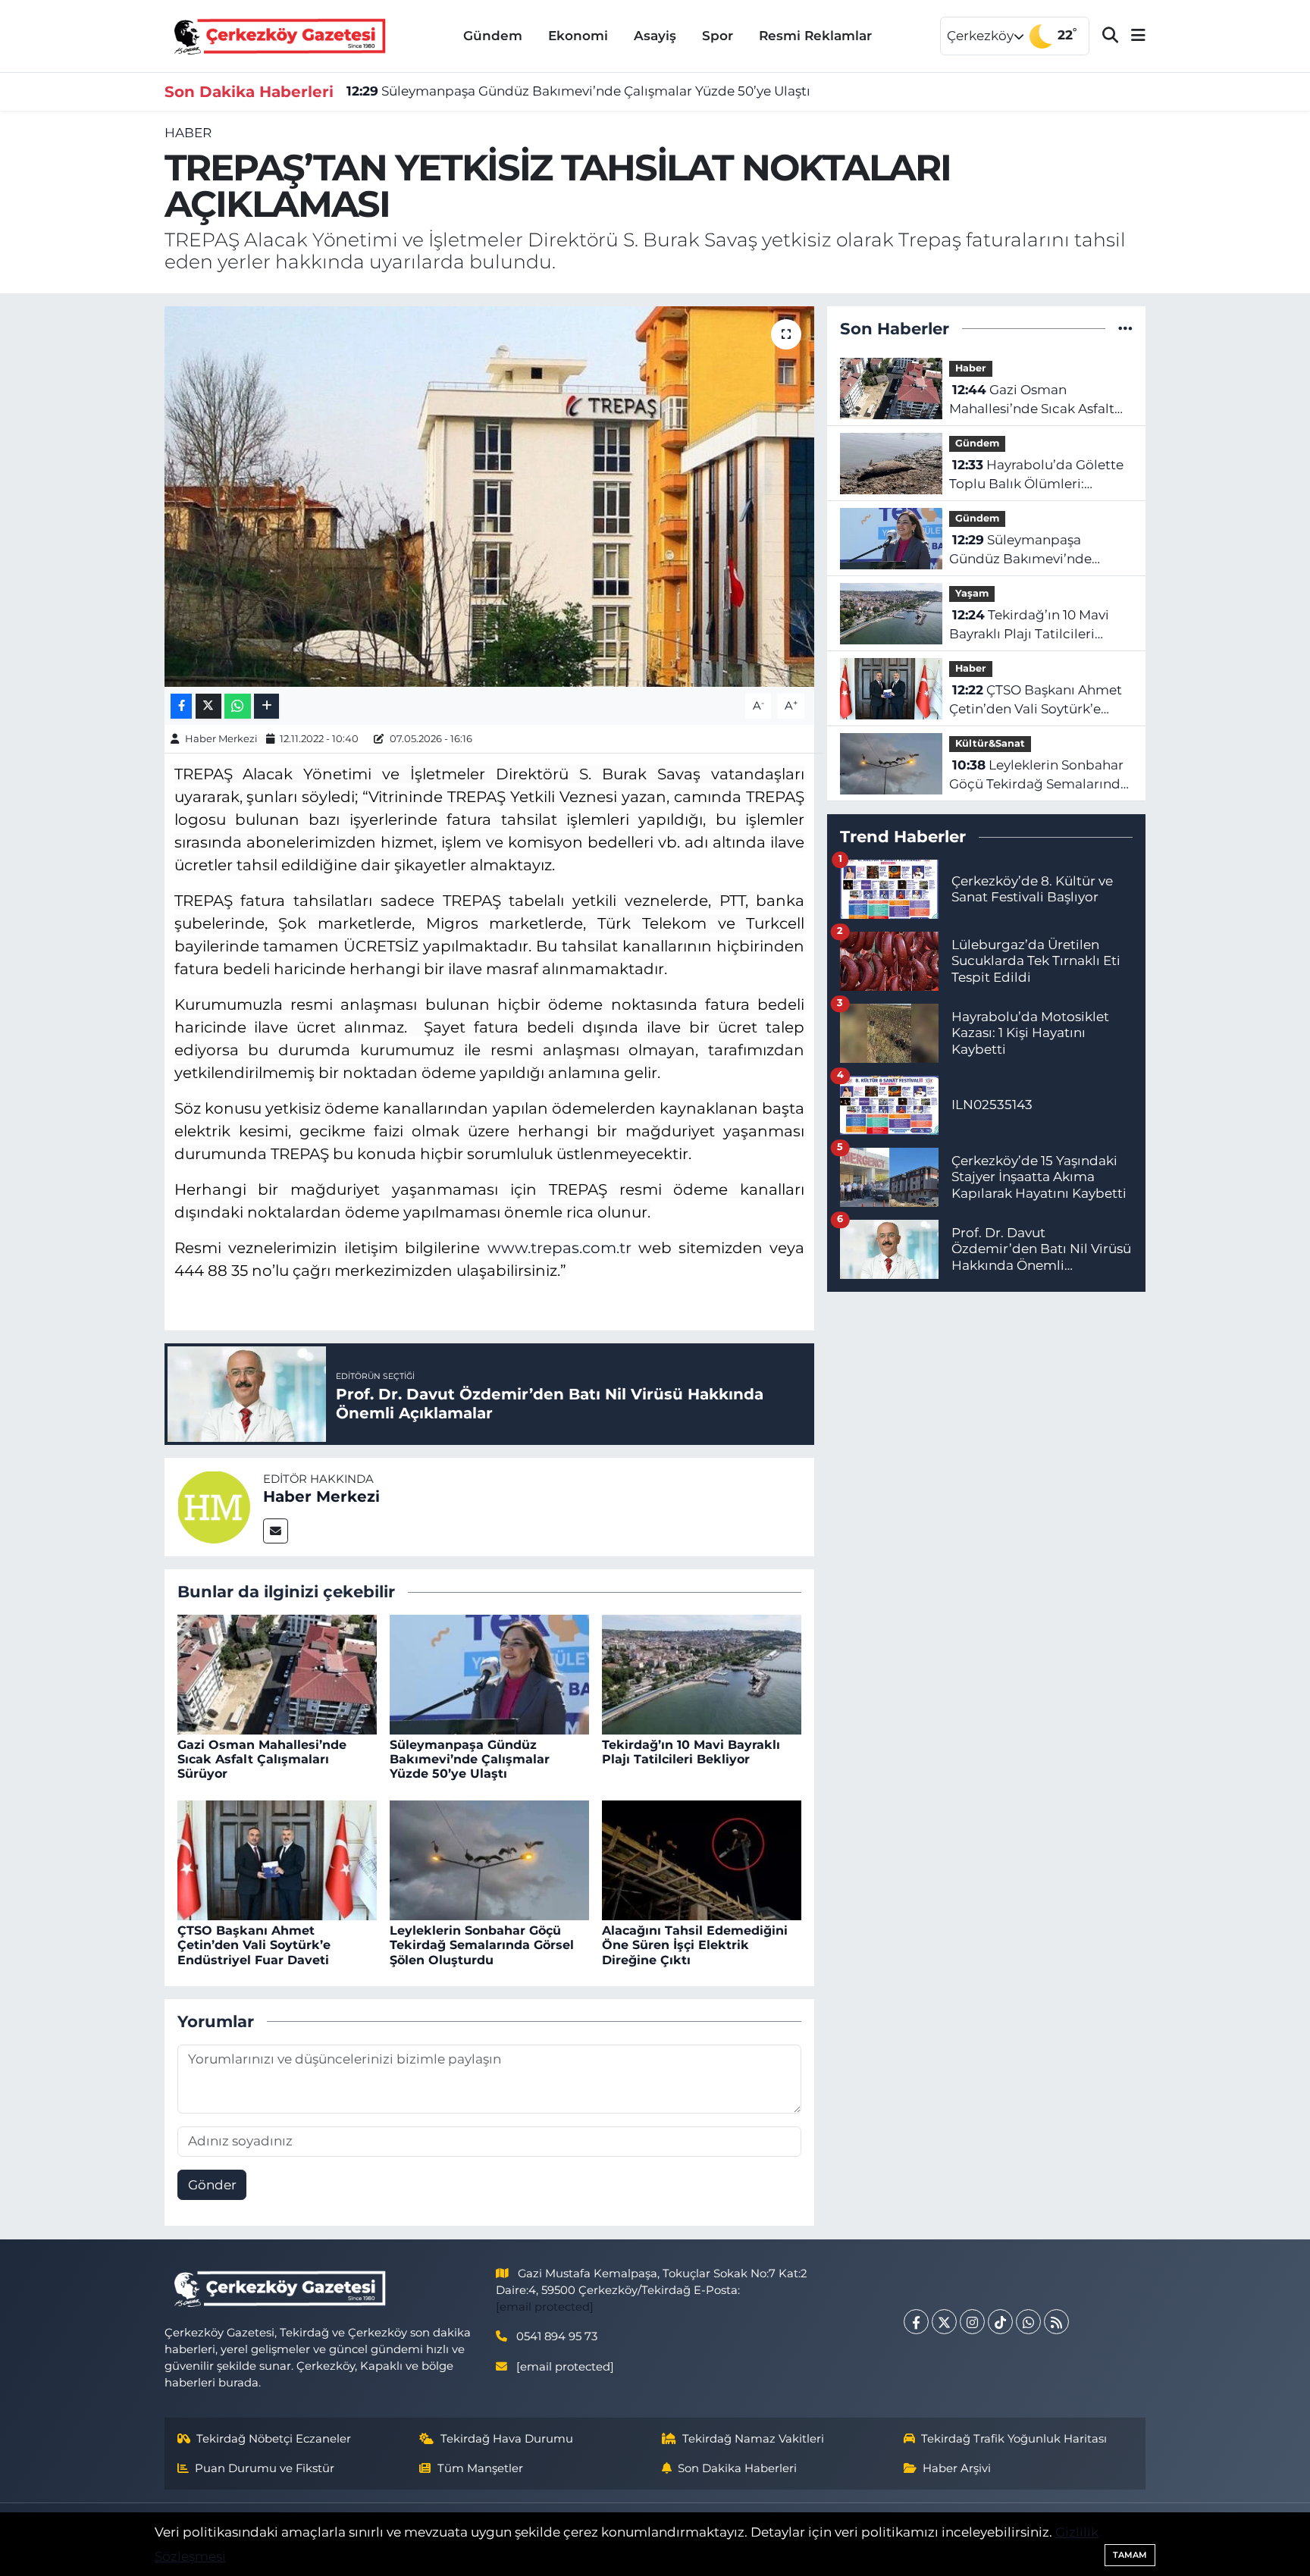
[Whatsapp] (1028, 2322)
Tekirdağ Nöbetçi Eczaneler (274, 2439)
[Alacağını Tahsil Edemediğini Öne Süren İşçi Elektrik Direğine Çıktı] (702, 1859)
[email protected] (545, 2307)
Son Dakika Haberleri (737, 2468)
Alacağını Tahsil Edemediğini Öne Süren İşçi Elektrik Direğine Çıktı (695, 1945)
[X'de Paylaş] (208, 706)
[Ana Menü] (1132, 36)
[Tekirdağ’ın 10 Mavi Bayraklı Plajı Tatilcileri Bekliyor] (702, 1673)
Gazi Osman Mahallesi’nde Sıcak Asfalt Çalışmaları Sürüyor (262, 1759)
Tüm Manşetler (480, 2468)
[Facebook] (916, 2322)
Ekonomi (578, 36)
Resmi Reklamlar (815, 36)
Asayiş (655, 36)
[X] (944, 2322)
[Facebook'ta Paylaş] (181, 706)
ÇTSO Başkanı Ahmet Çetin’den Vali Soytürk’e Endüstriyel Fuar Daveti (254, 1945)
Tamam (1130, 2555)
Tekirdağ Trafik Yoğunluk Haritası (1014, 2439)
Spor (718, 36)
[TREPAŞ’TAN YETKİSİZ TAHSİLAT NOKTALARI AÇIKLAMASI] (489, 497)
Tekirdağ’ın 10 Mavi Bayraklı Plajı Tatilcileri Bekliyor (691, 1752)
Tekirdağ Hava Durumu (507, 2439)
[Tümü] (1125, 328)
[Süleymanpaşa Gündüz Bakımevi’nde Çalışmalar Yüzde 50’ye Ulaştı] (489, 1673)
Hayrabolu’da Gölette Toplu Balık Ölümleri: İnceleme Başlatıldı (1036, 476)
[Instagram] (972, 2322)
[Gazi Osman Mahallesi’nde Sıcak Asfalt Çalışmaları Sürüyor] (277, 1673)
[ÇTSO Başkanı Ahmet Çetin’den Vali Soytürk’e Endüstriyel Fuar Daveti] (277, 1859)
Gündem (493, 36)
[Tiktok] (1000, 2322)
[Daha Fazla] (266, 706)
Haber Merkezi (221, 738)
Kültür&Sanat (990, 743)
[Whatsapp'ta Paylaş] (238, 706)
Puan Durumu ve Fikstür (265, 2468)
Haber (188, 133)
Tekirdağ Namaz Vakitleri (753, 2439)
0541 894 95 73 (557, 2336)
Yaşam (972, 593)
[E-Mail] (276, 1531)
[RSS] (1056, 2322)
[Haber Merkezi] (214, 1506)
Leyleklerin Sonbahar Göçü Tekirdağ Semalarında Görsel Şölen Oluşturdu (482, 1945)
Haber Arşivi (957, 2468)
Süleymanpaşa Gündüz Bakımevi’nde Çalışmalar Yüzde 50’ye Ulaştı (578, 91)
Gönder (212, 2185)
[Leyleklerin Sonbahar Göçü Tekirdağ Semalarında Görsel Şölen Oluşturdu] (489, 1859)
